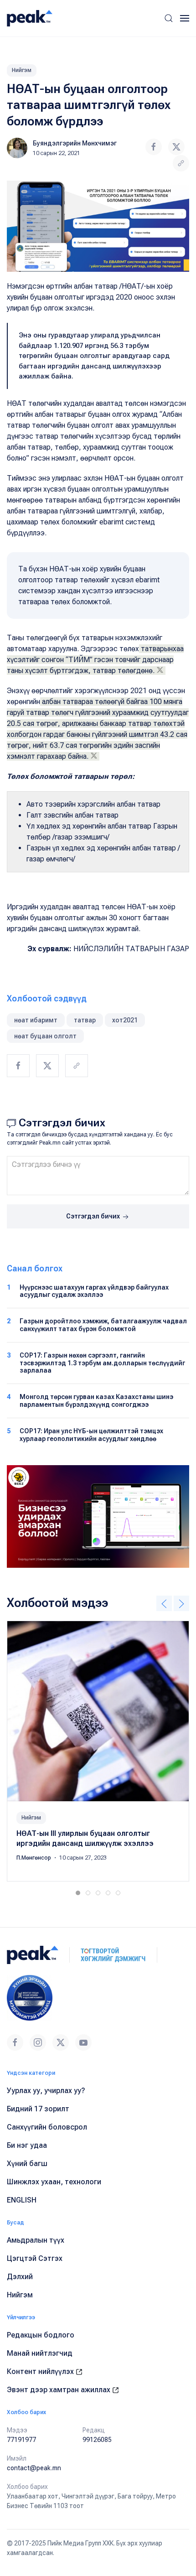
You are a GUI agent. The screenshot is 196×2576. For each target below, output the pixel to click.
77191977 (21, 2440)
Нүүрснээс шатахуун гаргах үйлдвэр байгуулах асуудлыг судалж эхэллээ (94, 1291)
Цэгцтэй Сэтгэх (35, 2258)
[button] (169, 18)
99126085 (97, 2440)
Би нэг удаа (27, 2145)
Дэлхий (20, 2277)
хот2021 (125, 1020)
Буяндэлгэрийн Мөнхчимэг (75, 143)
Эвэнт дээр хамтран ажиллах (59, 2390)
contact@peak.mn (34, 2468)
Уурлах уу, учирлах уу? (46, 2091)
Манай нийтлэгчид (40, 2353)
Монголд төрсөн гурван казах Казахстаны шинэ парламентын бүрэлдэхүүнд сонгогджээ (96, 1401)
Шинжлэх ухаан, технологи (54, 2182)
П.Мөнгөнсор (34, 1857)
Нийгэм (22, 70)
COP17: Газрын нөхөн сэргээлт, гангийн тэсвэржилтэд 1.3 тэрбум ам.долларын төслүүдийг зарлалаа (102, 1363)
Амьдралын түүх (36, 2240)
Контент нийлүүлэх (41, 2371)
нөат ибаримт (36, 1020)
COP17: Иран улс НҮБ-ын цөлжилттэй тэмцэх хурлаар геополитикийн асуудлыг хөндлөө (91, 1435)
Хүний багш (27, 2164)
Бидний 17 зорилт (38, 2109)
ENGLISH (22, 2200)
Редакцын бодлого (41, 2335)
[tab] (78, 1893)
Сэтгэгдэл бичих (94, 1216)
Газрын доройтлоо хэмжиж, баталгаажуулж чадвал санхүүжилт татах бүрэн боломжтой (103, 1325)
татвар (85, 1020)
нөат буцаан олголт (45, 1036)
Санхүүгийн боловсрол (47, 2127)
